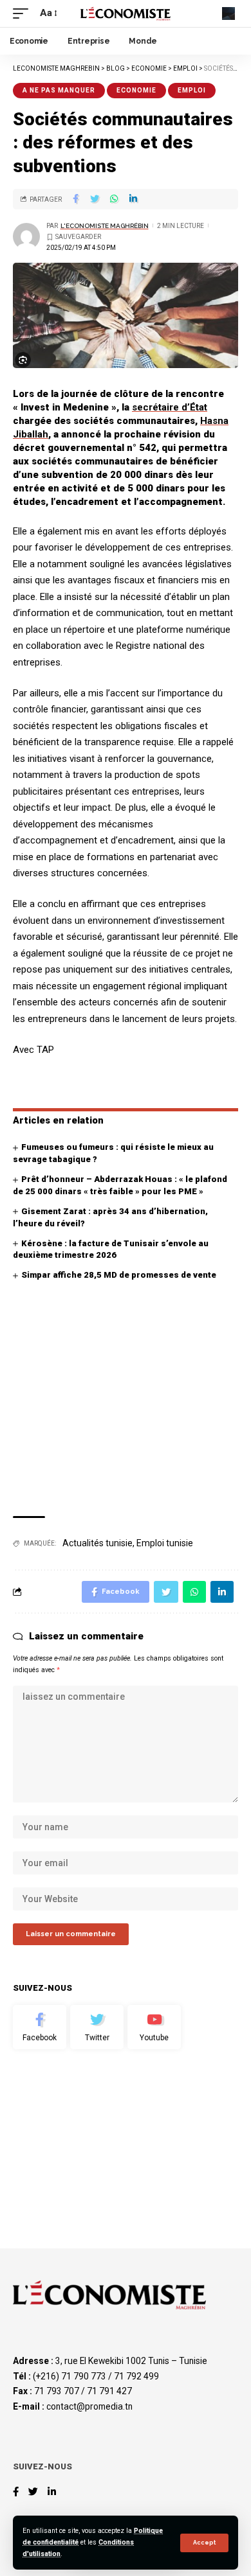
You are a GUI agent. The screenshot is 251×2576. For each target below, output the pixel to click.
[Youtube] (154, 2027)
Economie (136, 90)
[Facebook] (40, 2027)
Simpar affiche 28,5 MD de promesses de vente (119, 1275)
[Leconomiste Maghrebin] (126, 13)
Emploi (192, 90)
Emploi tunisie (165, 1543)
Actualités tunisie (98, 1543)
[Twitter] (97, 2027)
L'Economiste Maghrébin (105, 226)
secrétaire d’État (170, 407)
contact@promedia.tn (89, 2406)
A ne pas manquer (59, 90)
